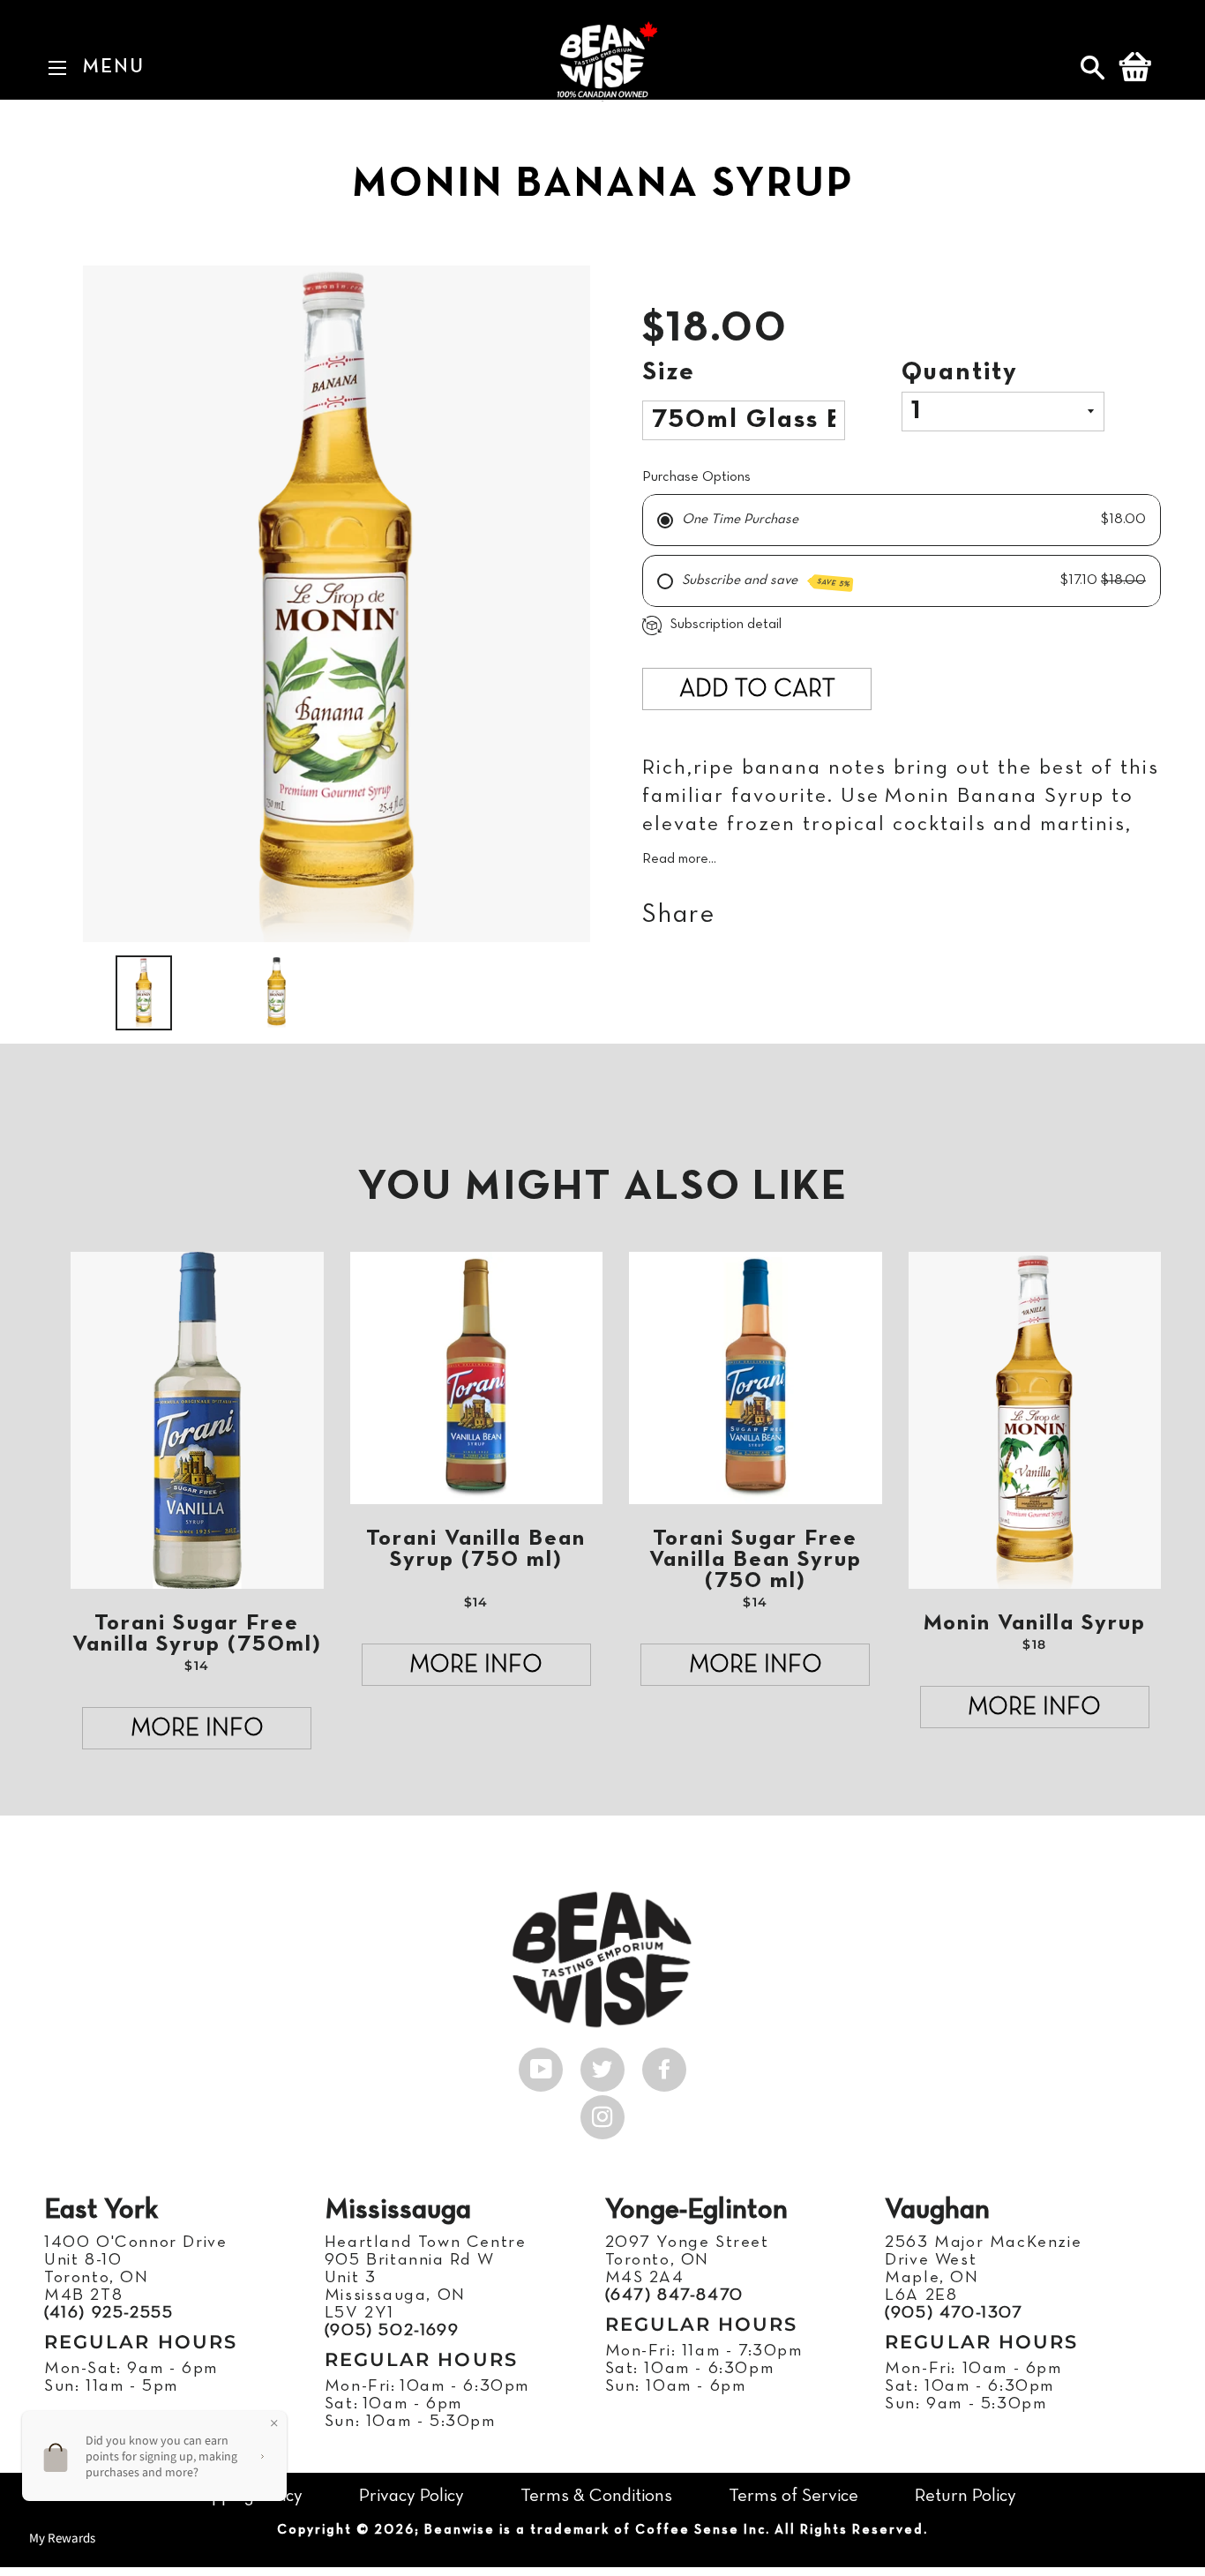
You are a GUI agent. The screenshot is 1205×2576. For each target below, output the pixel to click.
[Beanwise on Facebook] (664, 2065)
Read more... (679, 859)
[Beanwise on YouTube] (541, 2065)
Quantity (960, 373)
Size (669, 373)
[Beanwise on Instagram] (602, 2113)
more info (197, 1729)
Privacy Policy (412, 2496)
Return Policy (965, 2496)
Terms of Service (793, 2496)
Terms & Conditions (596, 2496)
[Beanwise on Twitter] (602, 2065)
